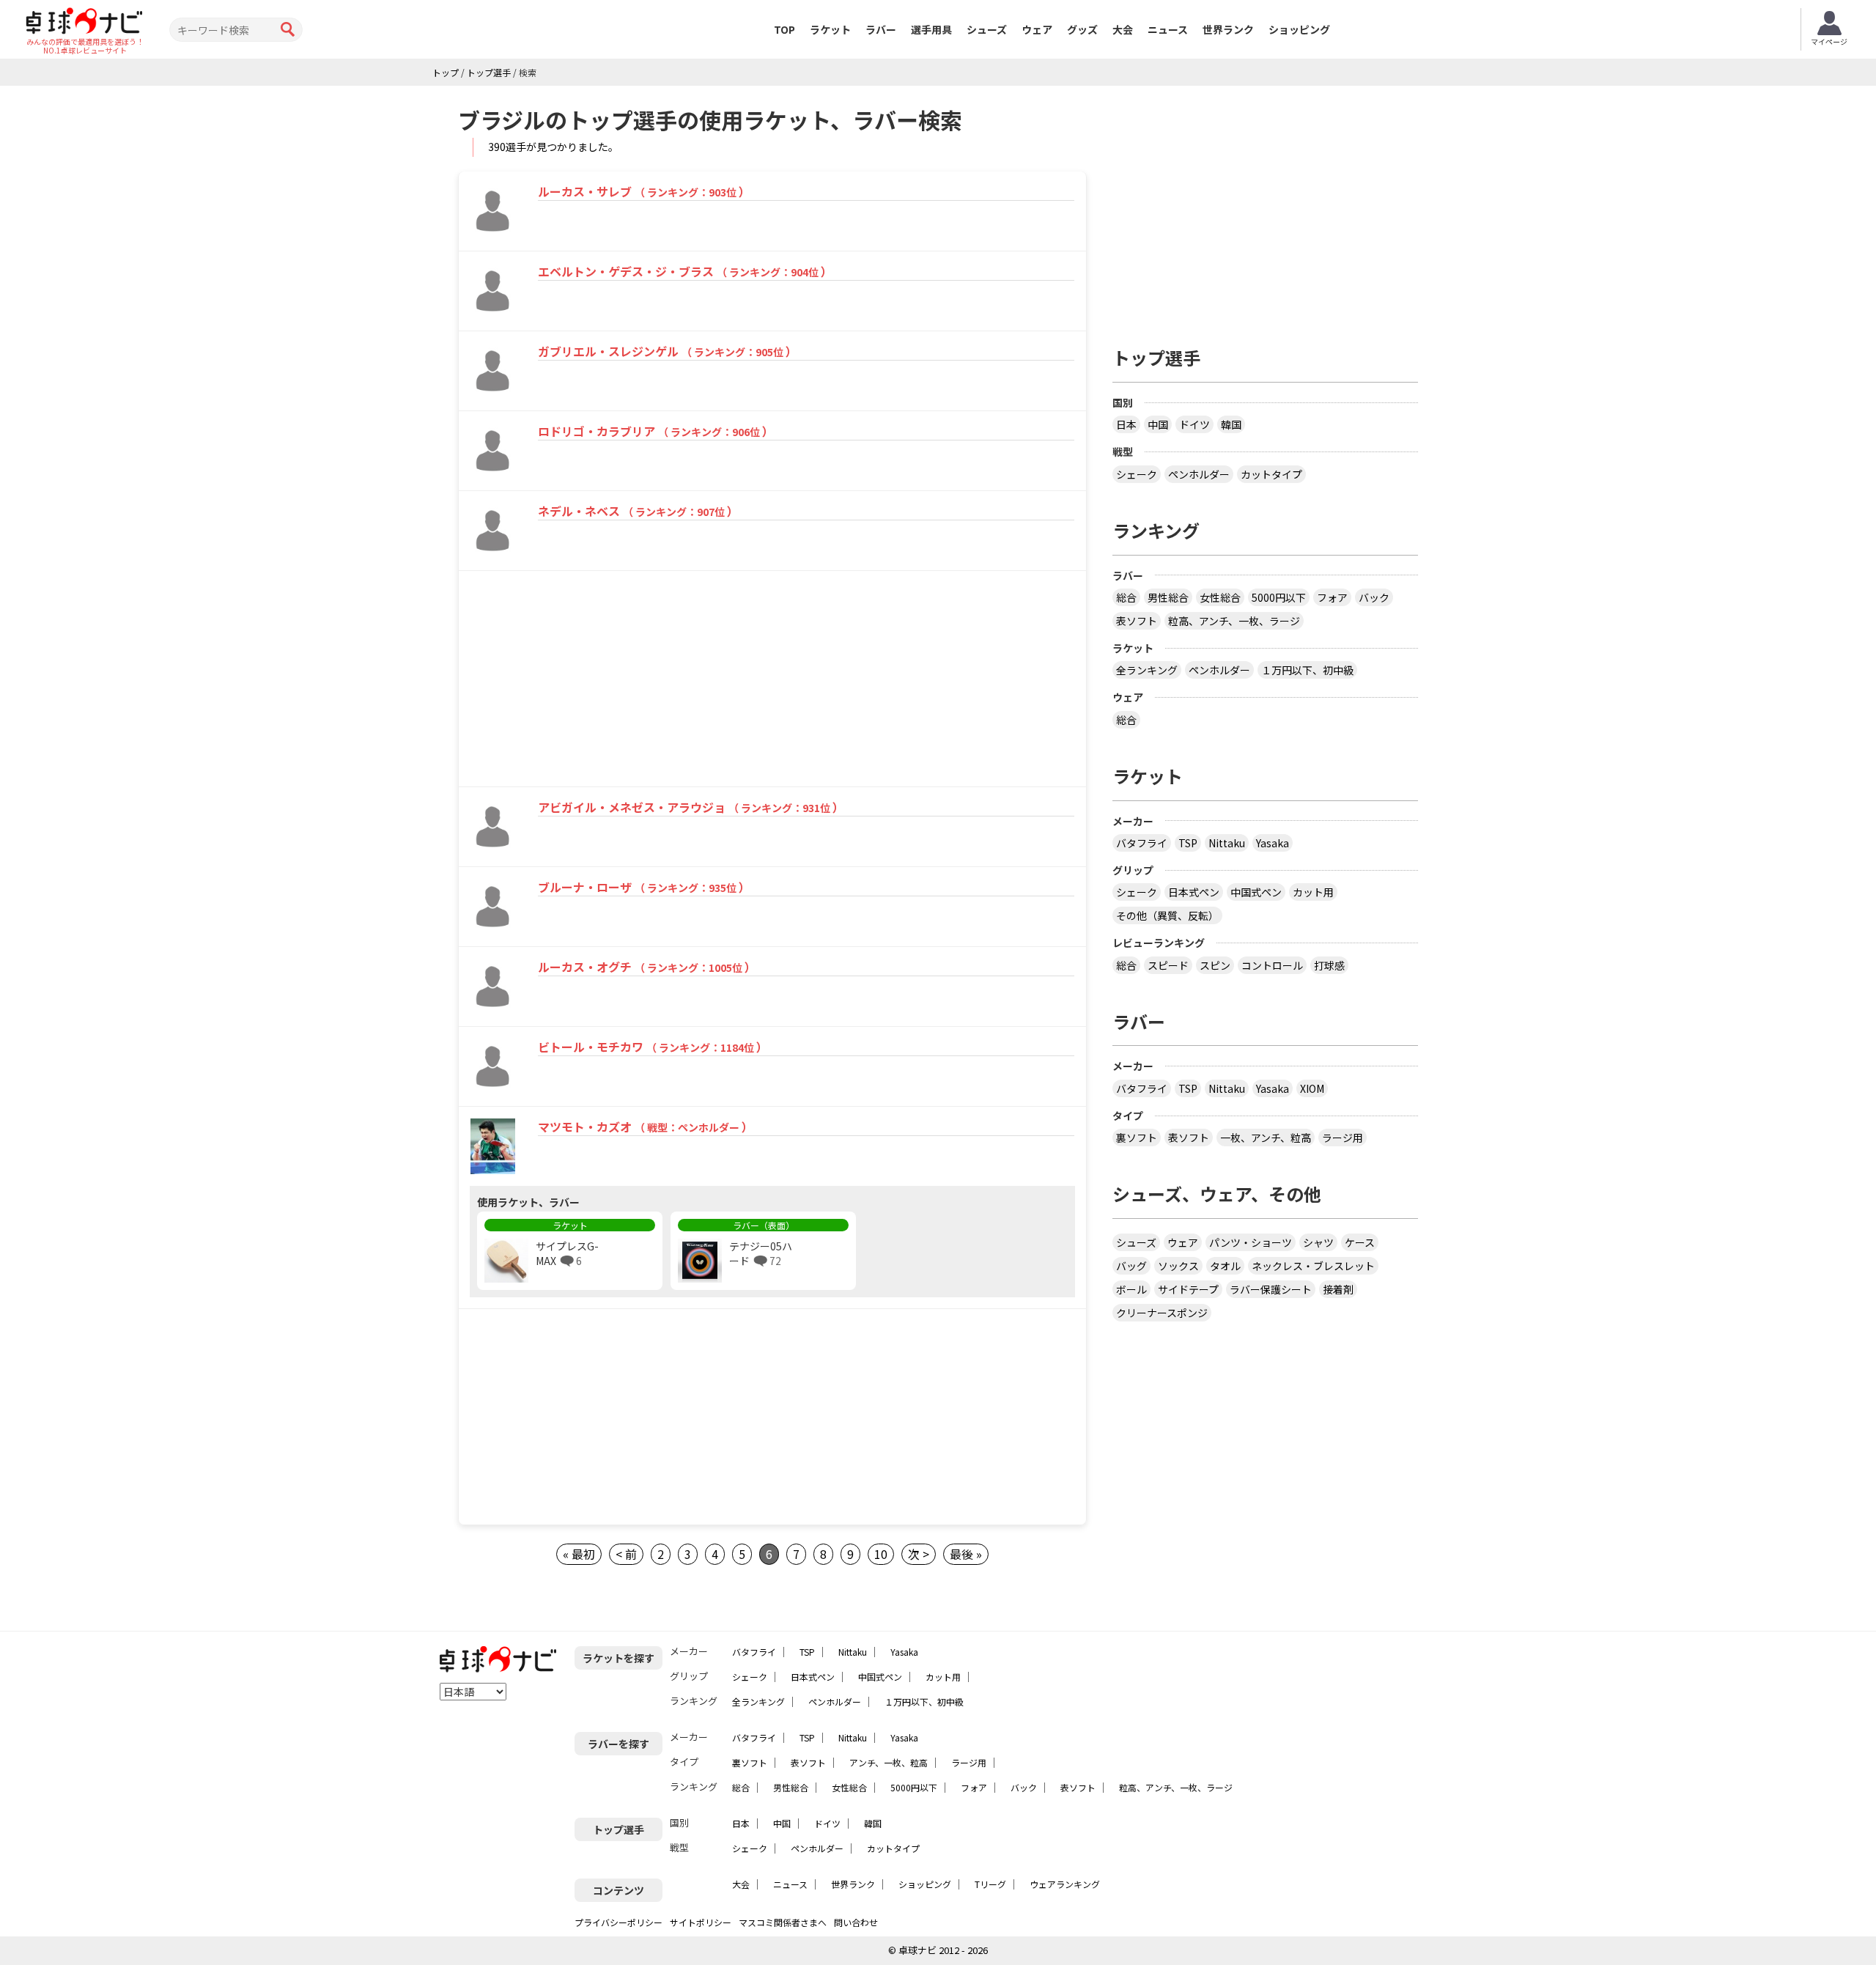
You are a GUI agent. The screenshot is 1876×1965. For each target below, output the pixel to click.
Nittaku (1227, 843)
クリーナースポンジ (1162, 1313)
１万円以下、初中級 (1307, 670)
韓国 (1231, 424)
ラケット (830, 29)
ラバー (881, 29)
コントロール (1272, 965)
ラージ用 (1343, 1138)
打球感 (1329, 965)
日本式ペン (1194, 892)
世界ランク (1228, 29)
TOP (784, 29)
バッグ (1131, 1266)
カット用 (1313, 892)
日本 (1126, 424)
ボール (1131, 1289)
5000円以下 (1279, 597)
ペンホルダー (1199, 474)
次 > (919, 1554)
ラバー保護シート (1271, 1289)
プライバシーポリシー (618, 1922)
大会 (1123, 29)
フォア (1332, 597)
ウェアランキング (1065, 1884)
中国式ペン (1256, 892)
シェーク (1137, 474)
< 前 (626, 1554)
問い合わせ (856, 1922)
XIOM (1312, 1088)
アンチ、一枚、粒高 (889, 1762)
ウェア (1037, 29)
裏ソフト (1137, 1138)
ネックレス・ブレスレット (1313, 1266)
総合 (1126, 597)
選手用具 (931, 29)
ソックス (1178, 1266)
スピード (1168, 965)
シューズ (987, 29)
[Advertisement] (584, 681)
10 (881, 1554)
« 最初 (579, 1554)
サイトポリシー (701, 1922)
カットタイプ (1271, 474)
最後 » (966, 1554)
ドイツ (1194, 424)
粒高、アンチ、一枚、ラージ (1234, 621)
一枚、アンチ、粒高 (1266, 1138)
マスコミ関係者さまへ (783, 1922)
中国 (1158, 424)
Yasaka (1273, 843)
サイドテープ (1188, 1289)
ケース (1360, 1242)
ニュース (1168, 29)
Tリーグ (990, 1884)
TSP (1188, 843)
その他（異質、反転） (1167, 915)
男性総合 (1168, 597)
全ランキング (1147, 670)
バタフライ (1142, 843)
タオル (1225, 1266)
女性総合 (1220, 597)
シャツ (1318, 1242)
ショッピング (1299, 29)
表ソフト (1137, 621)
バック (1374, 597)
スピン (1215, 965)
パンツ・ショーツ (1251, 1242)
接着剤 (1338, 1289)
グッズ (1082, 29)
